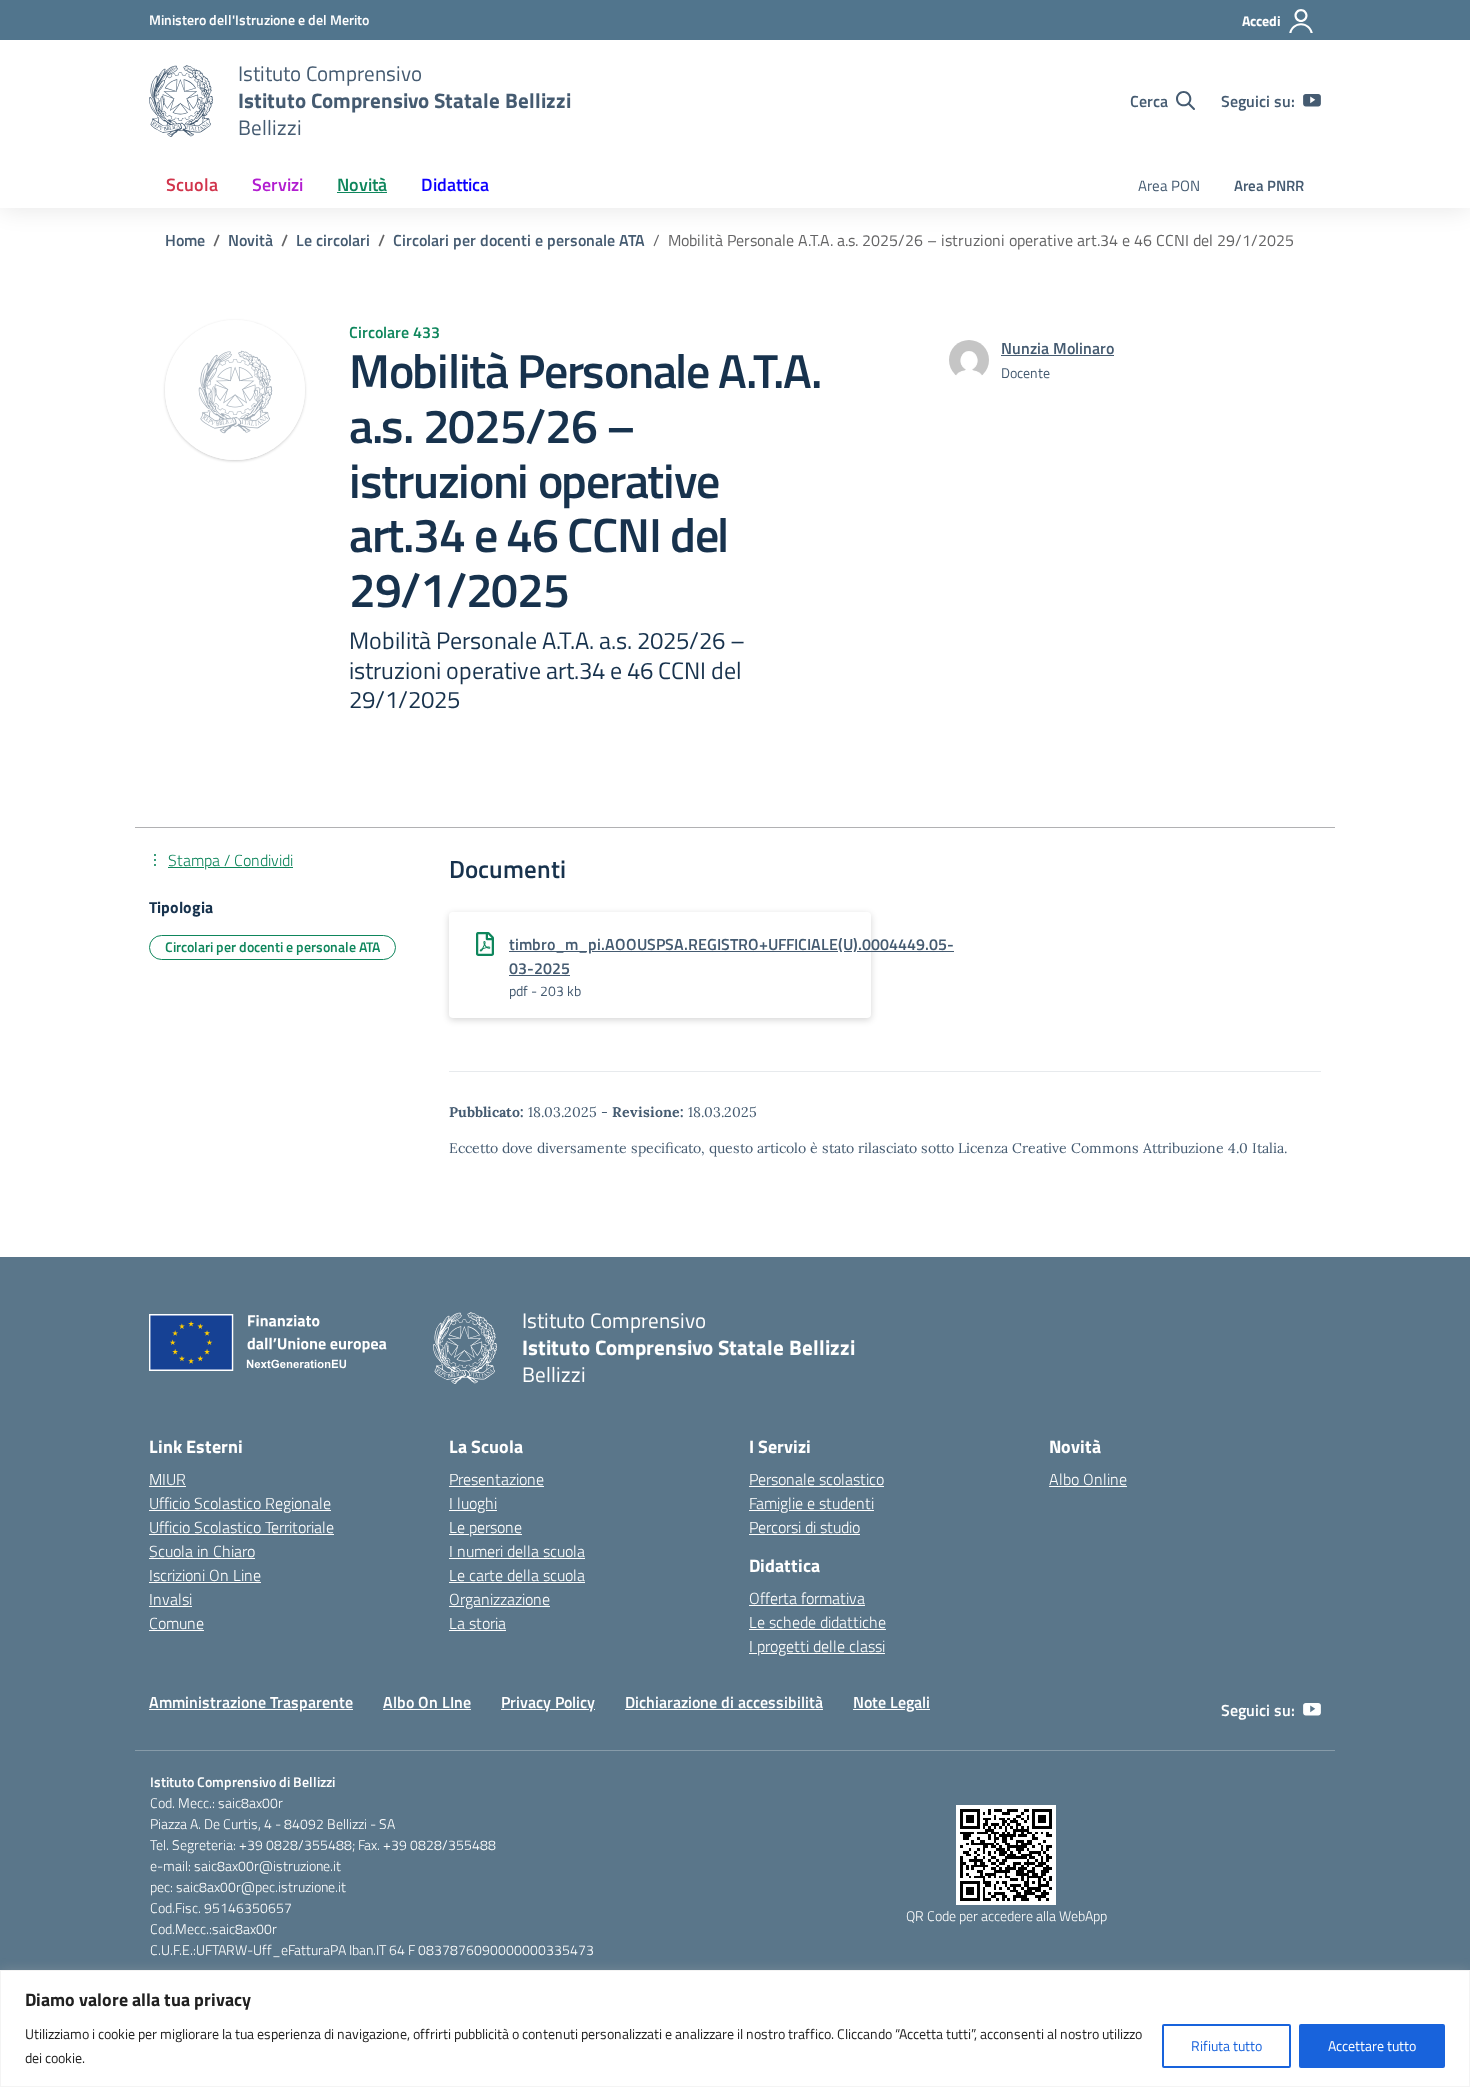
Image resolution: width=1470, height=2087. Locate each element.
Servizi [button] (277, 184)
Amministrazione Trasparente (251, 1702)
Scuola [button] (192, 184)
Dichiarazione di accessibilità (724, 1702)
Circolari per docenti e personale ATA (272, 946)
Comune (176, 1623)
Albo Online (1088, 1479)
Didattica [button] (455, 184)
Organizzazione (499, 1599)
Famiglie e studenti (811, 1503)
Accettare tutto (1372, 2045)
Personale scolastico (816, 1479)
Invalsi (170, 1599)
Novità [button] (362, 184)
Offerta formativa (807, 1598)
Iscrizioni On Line (205, 1575)
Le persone (485, 1527)
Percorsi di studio (804, 1527)
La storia (477, 1623)
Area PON (1169, 185)
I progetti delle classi (817, 1646)
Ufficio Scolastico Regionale (240, 1503)
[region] (735, 2028)
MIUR (167, 1479)
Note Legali (891, 1702)
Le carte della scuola (517, 1575)
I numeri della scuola (517, 1551)
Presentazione (496, 1479)
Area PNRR (1269, 185)
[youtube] (1312, 101)
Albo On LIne (427, 1702)
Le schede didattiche (817, 1622)
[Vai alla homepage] (181, 101)
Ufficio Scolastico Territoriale (241, 1527)
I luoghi (473, 1503)
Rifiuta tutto (1226, 2045)
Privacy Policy (548, 1702)
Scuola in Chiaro (202, 1551)
